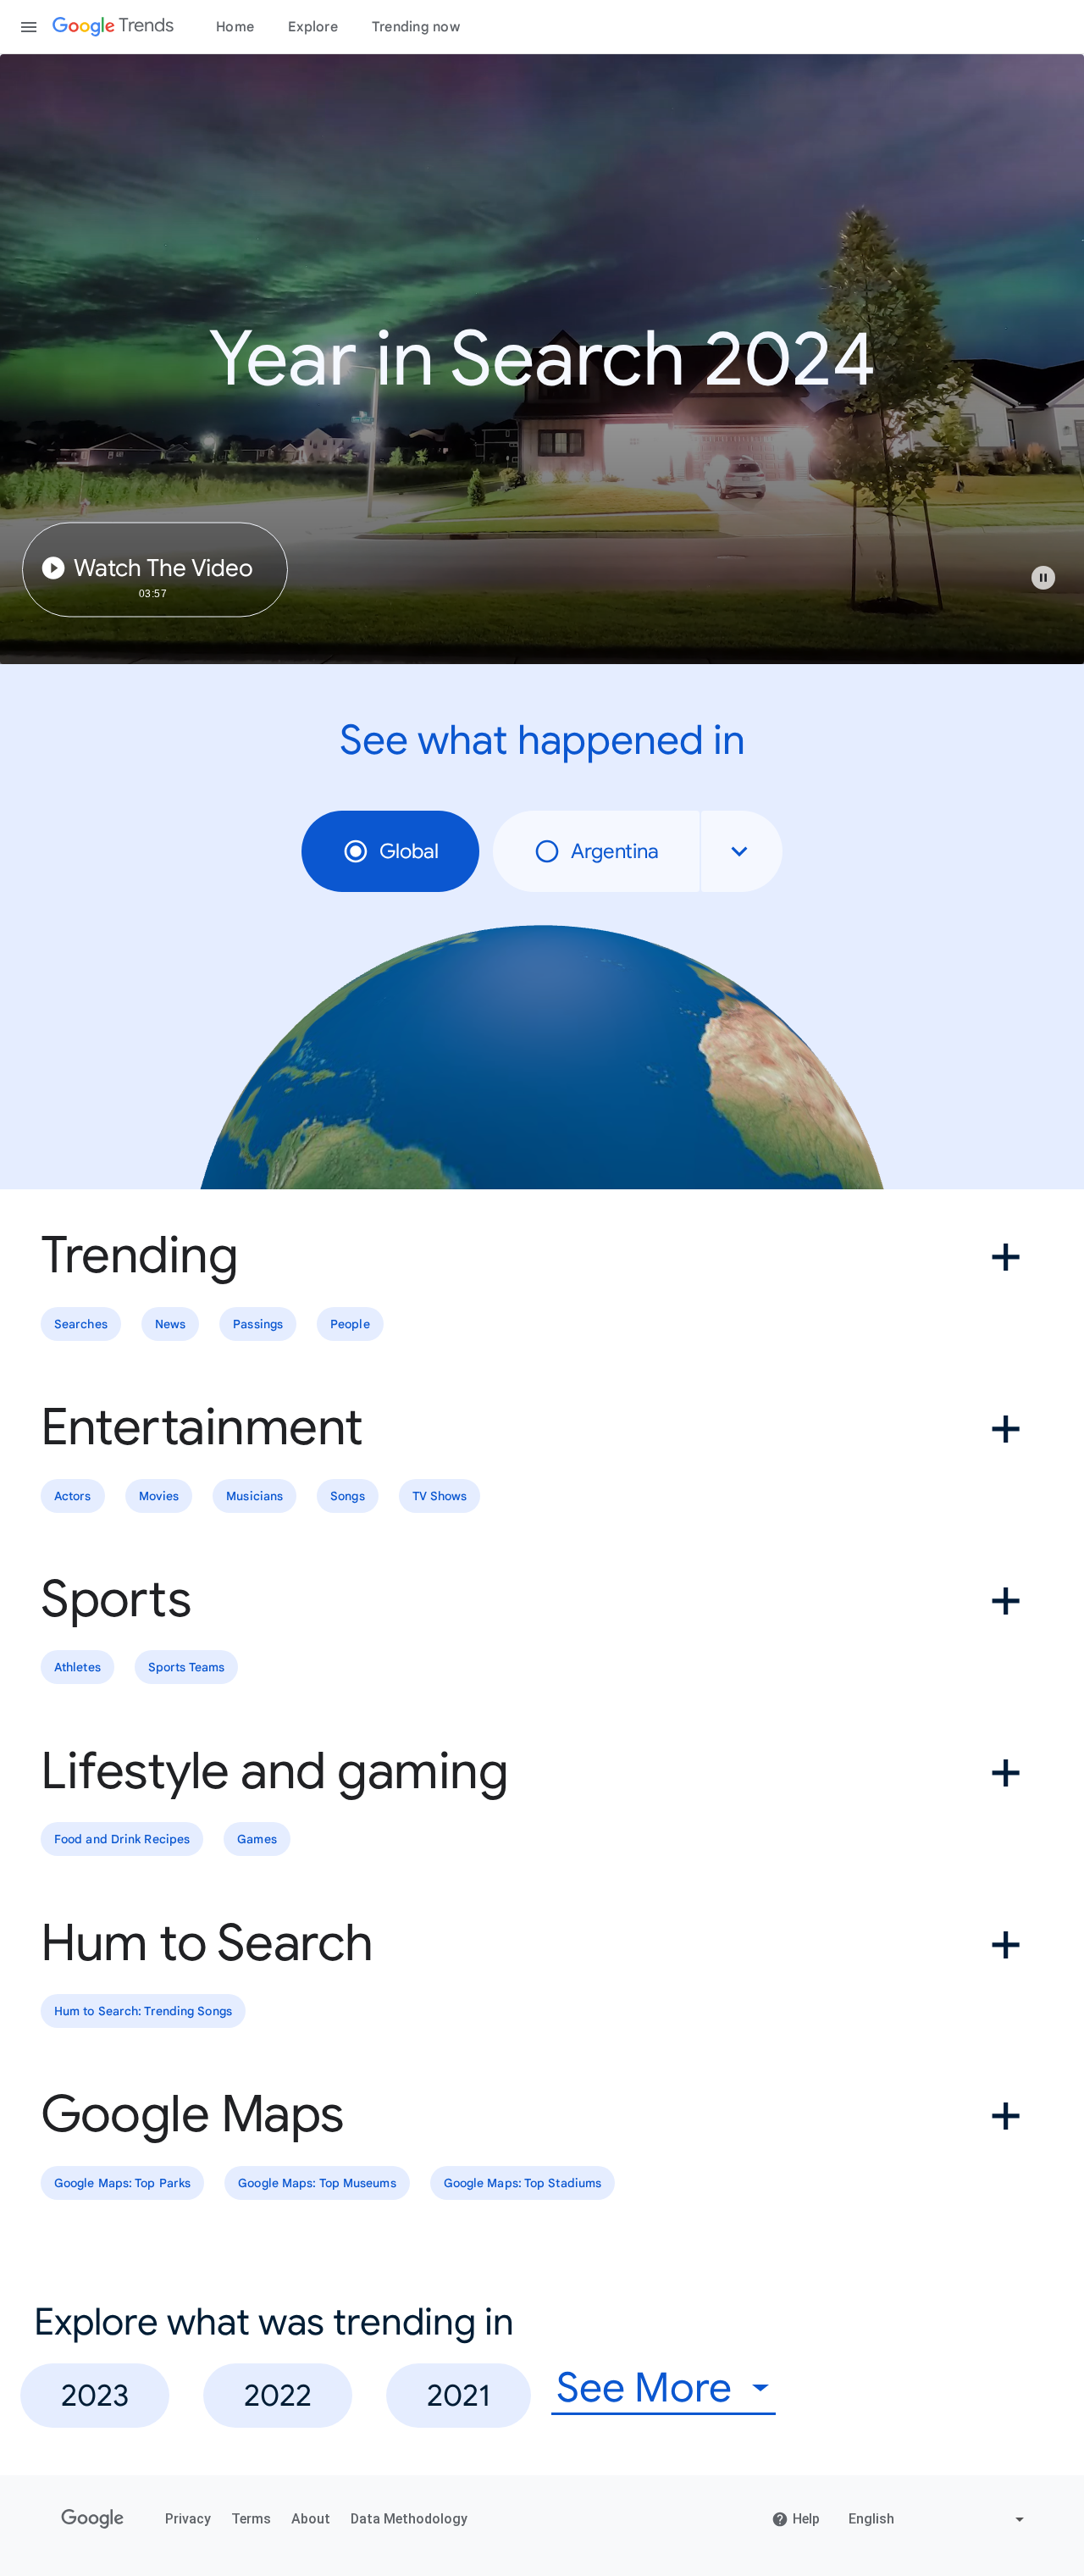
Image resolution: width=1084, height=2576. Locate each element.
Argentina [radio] (615, 851)
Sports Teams (186, 1668)
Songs (348, 1496)
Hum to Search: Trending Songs (143, 2011)
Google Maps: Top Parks (122, 2183)
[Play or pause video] (1043, 578)
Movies (159, 1496)
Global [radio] (409, 851)
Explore (313, 27)
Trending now (416, 27)
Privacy (188, 2519)
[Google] (93, 2519)
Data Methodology (409, 2519)
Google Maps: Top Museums (317, 2183)
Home (235, 27)
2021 (459, 2395)
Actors (73, 1496)
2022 (278, 2395)
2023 (95, 2395)
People (350, 1324)
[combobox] (742, 851)
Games (257, 1839)
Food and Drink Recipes (122, 1839)
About (311, 2519)
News (170, 1324)
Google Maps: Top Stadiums (523, 2183)
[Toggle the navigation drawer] (29, 27)
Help (806, 2519)
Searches (81, 1324)
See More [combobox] (644, 2388)
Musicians (254, 1496)
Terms (251, 2519)
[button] (1052, 586)
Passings (258, 1324)
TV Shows (440, 1496)
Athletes (77, 1668)
